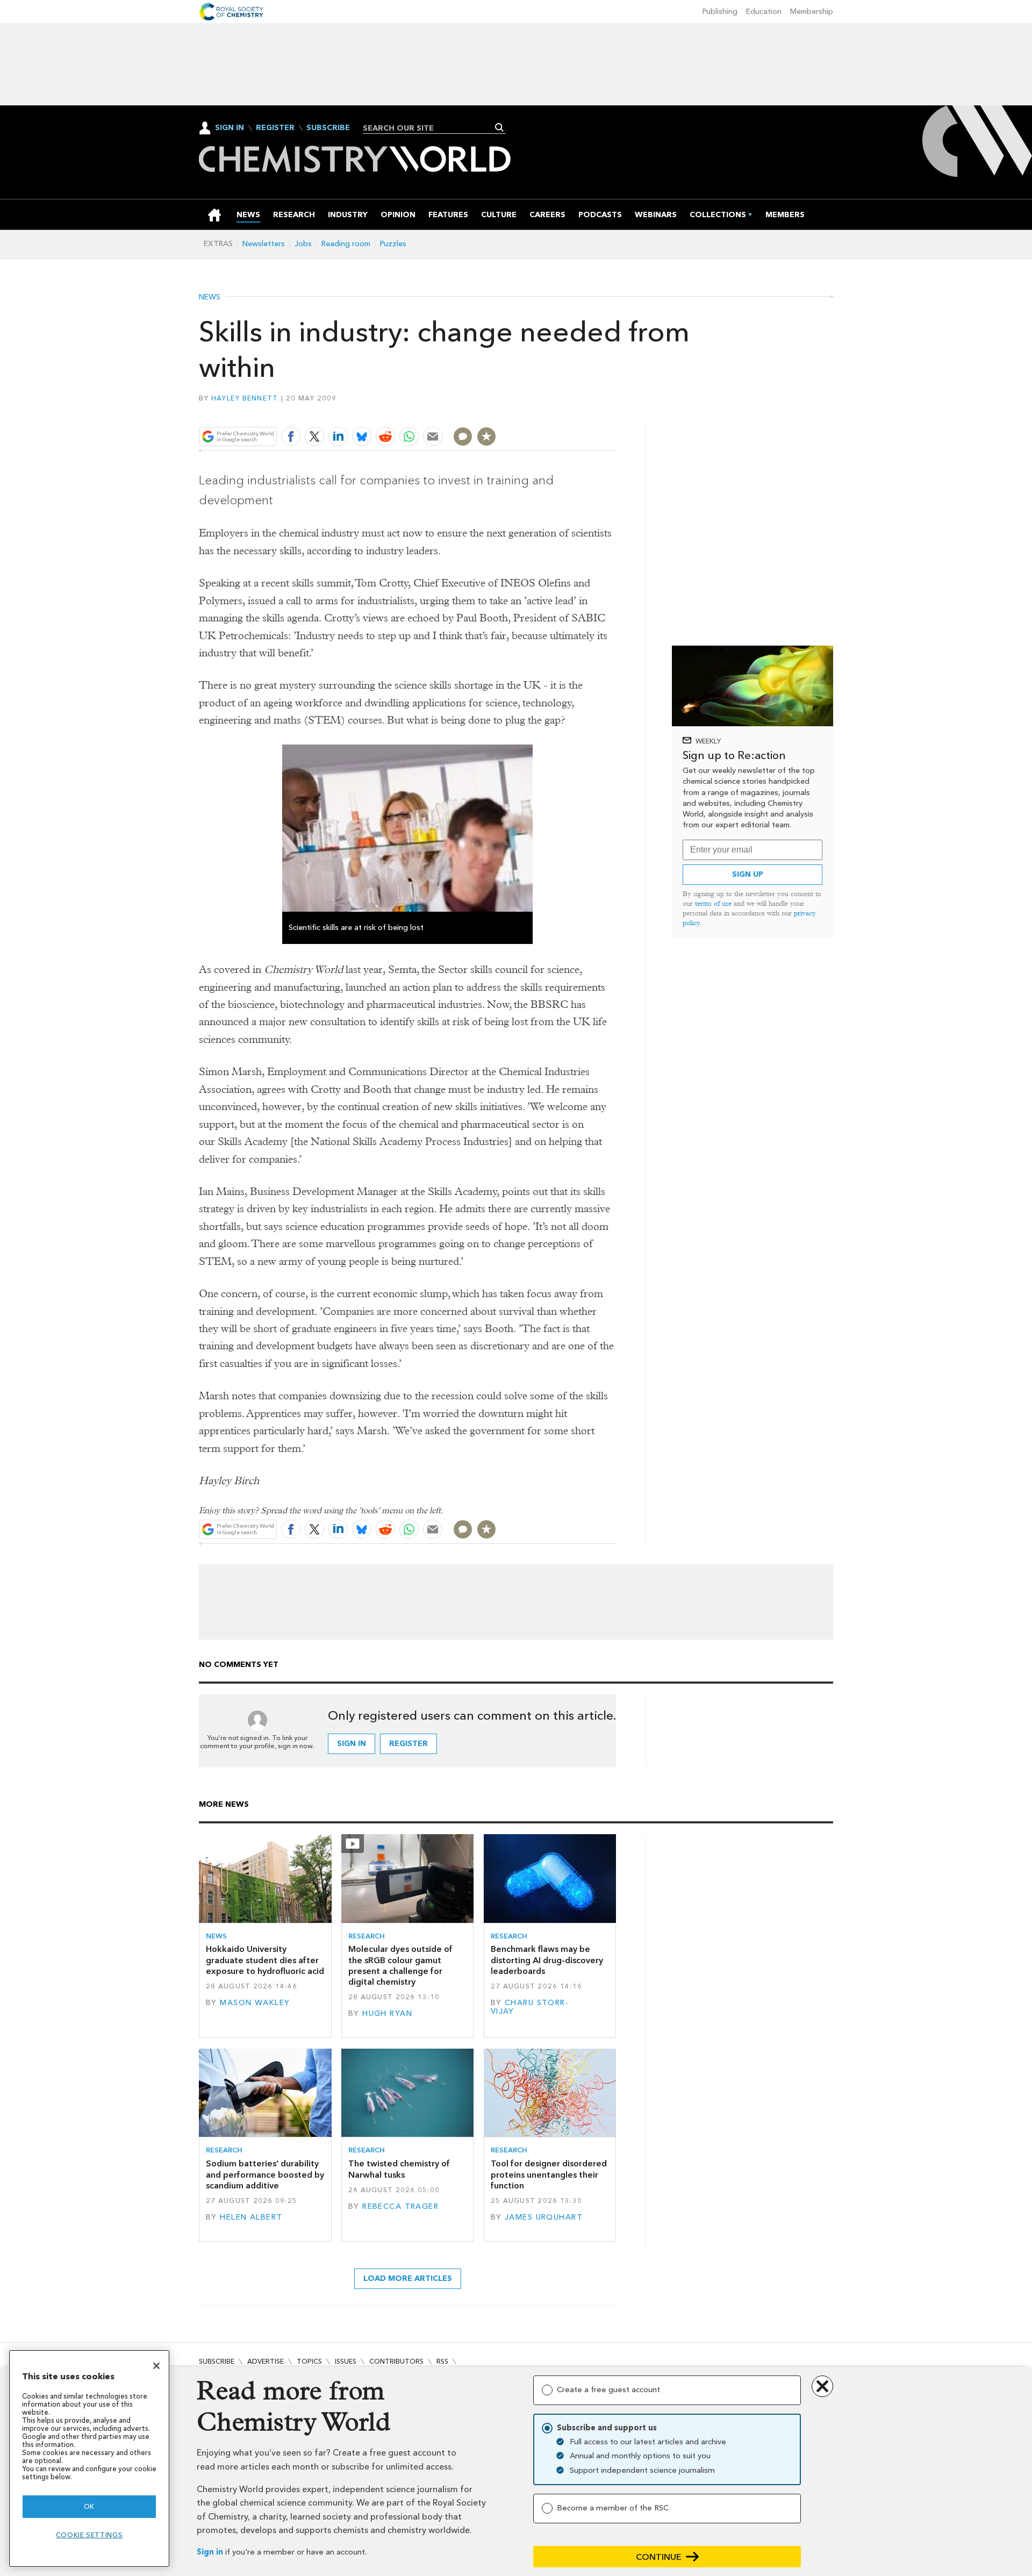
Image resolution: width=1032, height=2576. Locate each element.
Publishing (720, 12)
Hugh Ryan (387, 2013)
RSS (442, 2361)
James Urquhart (544, 2217)
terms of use (713, 903)
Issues (346, 2361)
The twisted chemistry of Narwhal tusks (399, 2169)
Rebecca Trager (400, 2206)
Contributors (396, 2361)
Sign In (230, 128)
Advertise (266, 2361)
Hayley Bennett (245, 398)
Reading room (346, 244)
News (210, 297)
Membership (812, 12)
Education (764, 12)
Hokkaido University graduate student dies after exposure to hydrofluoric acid (265, 1960)
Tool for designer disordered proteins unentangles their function (549, 2174)
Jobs (303, 244)
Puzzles (393, 244)
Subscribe (328, 128)
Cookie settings (89, 2535)
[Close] (156, 2366)
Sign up (748, 874)
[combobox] (430, 128)
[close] (615, 412)
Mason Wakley (255, 2003)
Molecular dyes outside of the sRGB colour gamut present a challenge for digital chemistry (400, 1965)
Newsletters (264, 244)
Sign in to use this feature (565, 412)
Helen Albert (251, 2217)
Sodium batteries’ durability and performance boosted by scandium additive (265, 2174)
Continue (659, 2557)
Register (275, 128)
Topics (309, 2361)
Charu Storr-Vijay (530, 2007)
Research (367, 1936)
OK (89, 2506)
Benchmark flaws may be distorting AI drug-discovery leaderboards (547, 1960)
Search (500, 127)
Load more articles (408, 2278)
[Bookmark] (486, 437)
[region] (89, 2459)
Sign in (210, 2552)
